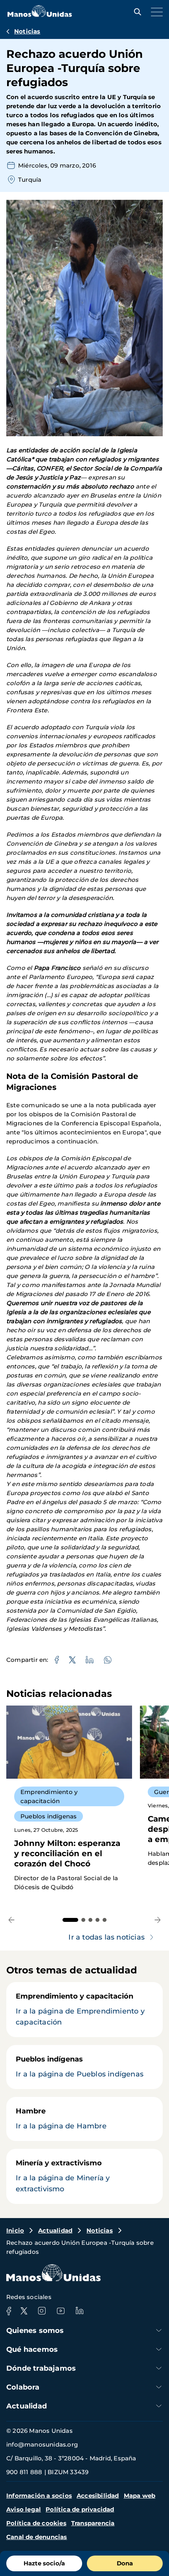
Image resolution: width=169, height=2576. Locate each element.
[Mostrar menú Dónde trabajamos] (159, 2368)
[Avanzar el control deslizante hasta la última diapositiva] (12, 1920)
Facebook (9, 2311)
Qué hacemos (32, 2349)
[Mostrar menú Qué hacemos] (159, 2349)
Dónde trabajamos (41, 2368)
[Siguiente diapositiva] (157, 1920)
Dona (125, 2563)
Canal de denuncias (37, 2537)
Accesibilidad (98, 2496)
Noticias (27, 31)
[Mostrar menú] (155, 12)
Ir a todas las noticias (107, 1937)
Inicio (15, 2230)
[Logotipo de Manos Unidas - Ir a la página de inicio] (40, 15)
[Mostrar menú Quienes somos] (159, 2330)
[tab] (70, 1920)
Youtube (61, 2311)
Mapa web (140, 2496)
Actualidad (55, 2230)
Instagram (42, 2311)
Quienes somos (35, 2331)
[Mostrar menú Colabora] (159, 2387)
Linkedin (79, 2311)
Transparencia (93, 2523)
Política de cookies (36, 2523)
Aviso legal (24, 2509)
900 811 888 (24, 2472)
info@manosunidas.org (42, 2444)
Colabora (23, 2387)
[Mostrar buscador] (136, 12)
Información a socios (39, 2496)
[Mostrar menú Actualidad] (159, 2406)
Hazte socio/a (44, 2563)
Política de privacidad (80, 2509)
